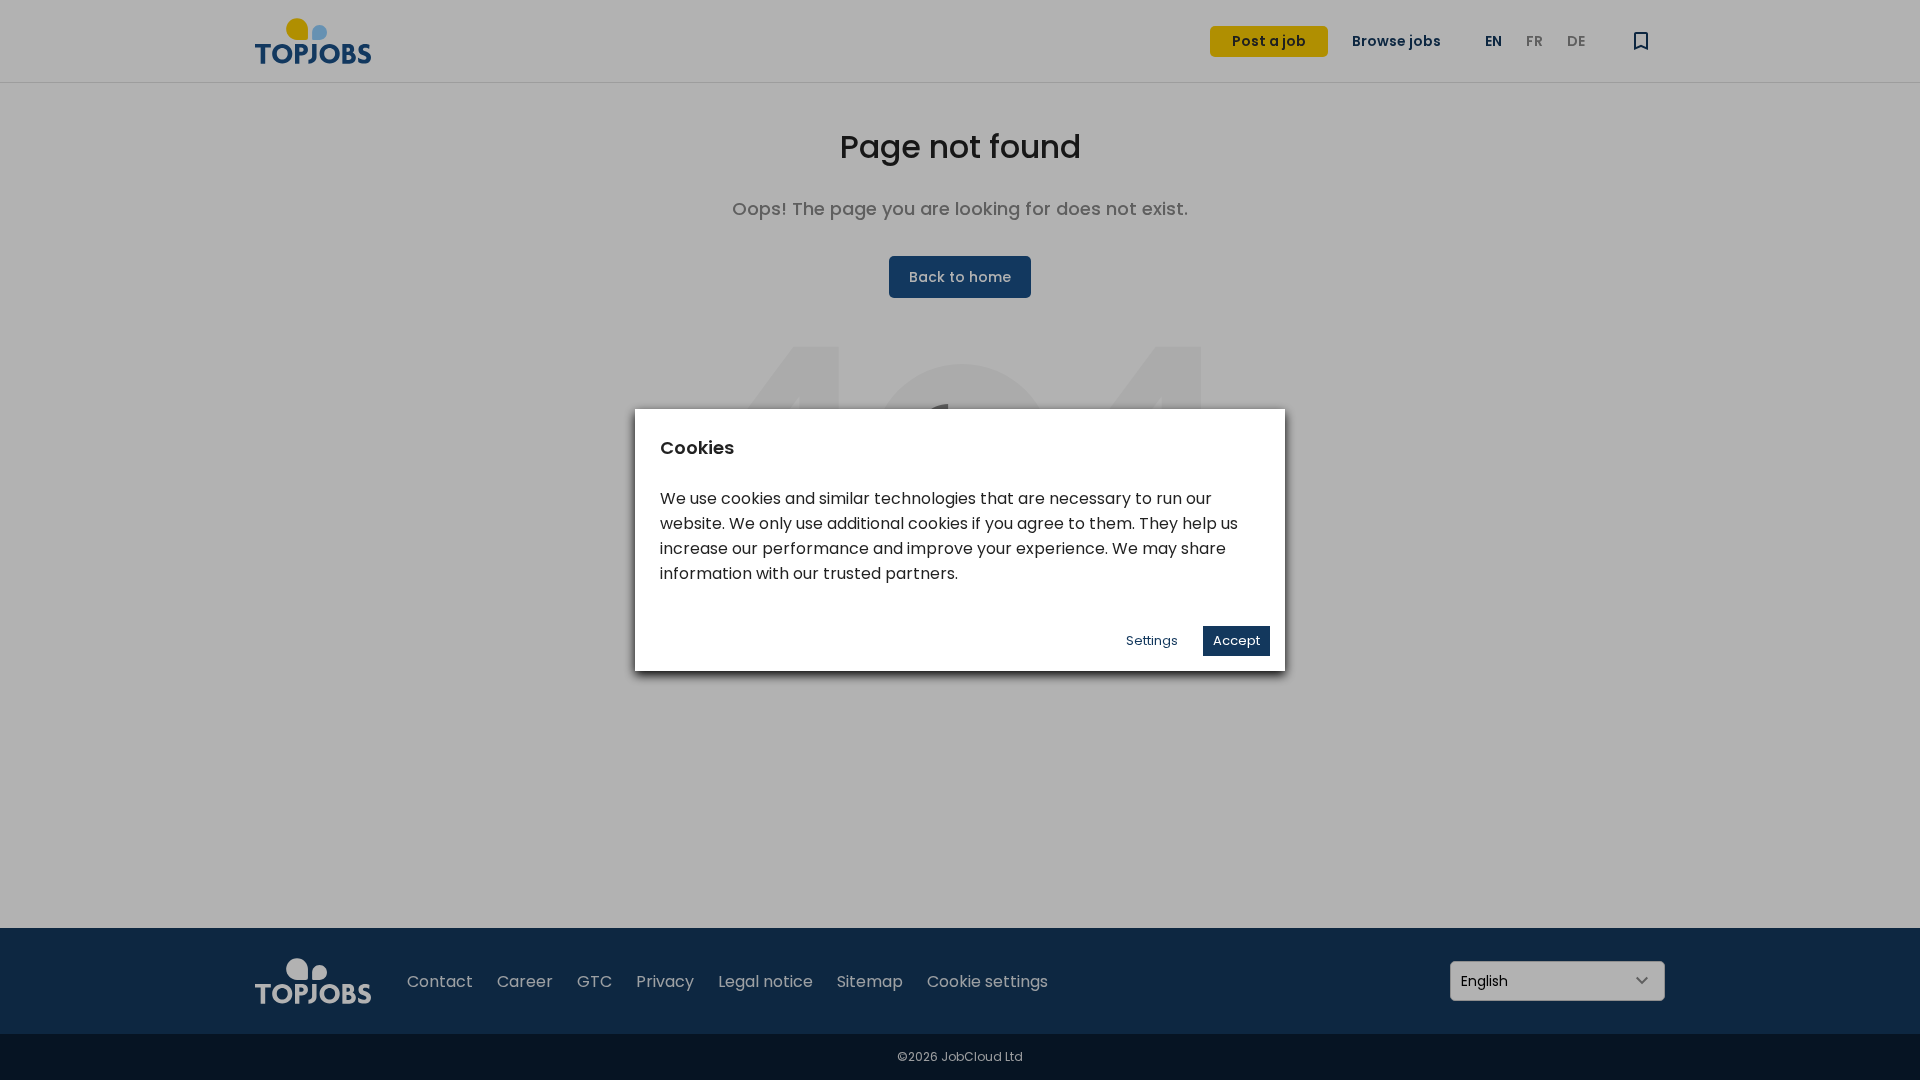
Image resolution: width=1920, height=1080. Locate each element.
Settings (1152, 640)
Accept (1236, 640)
